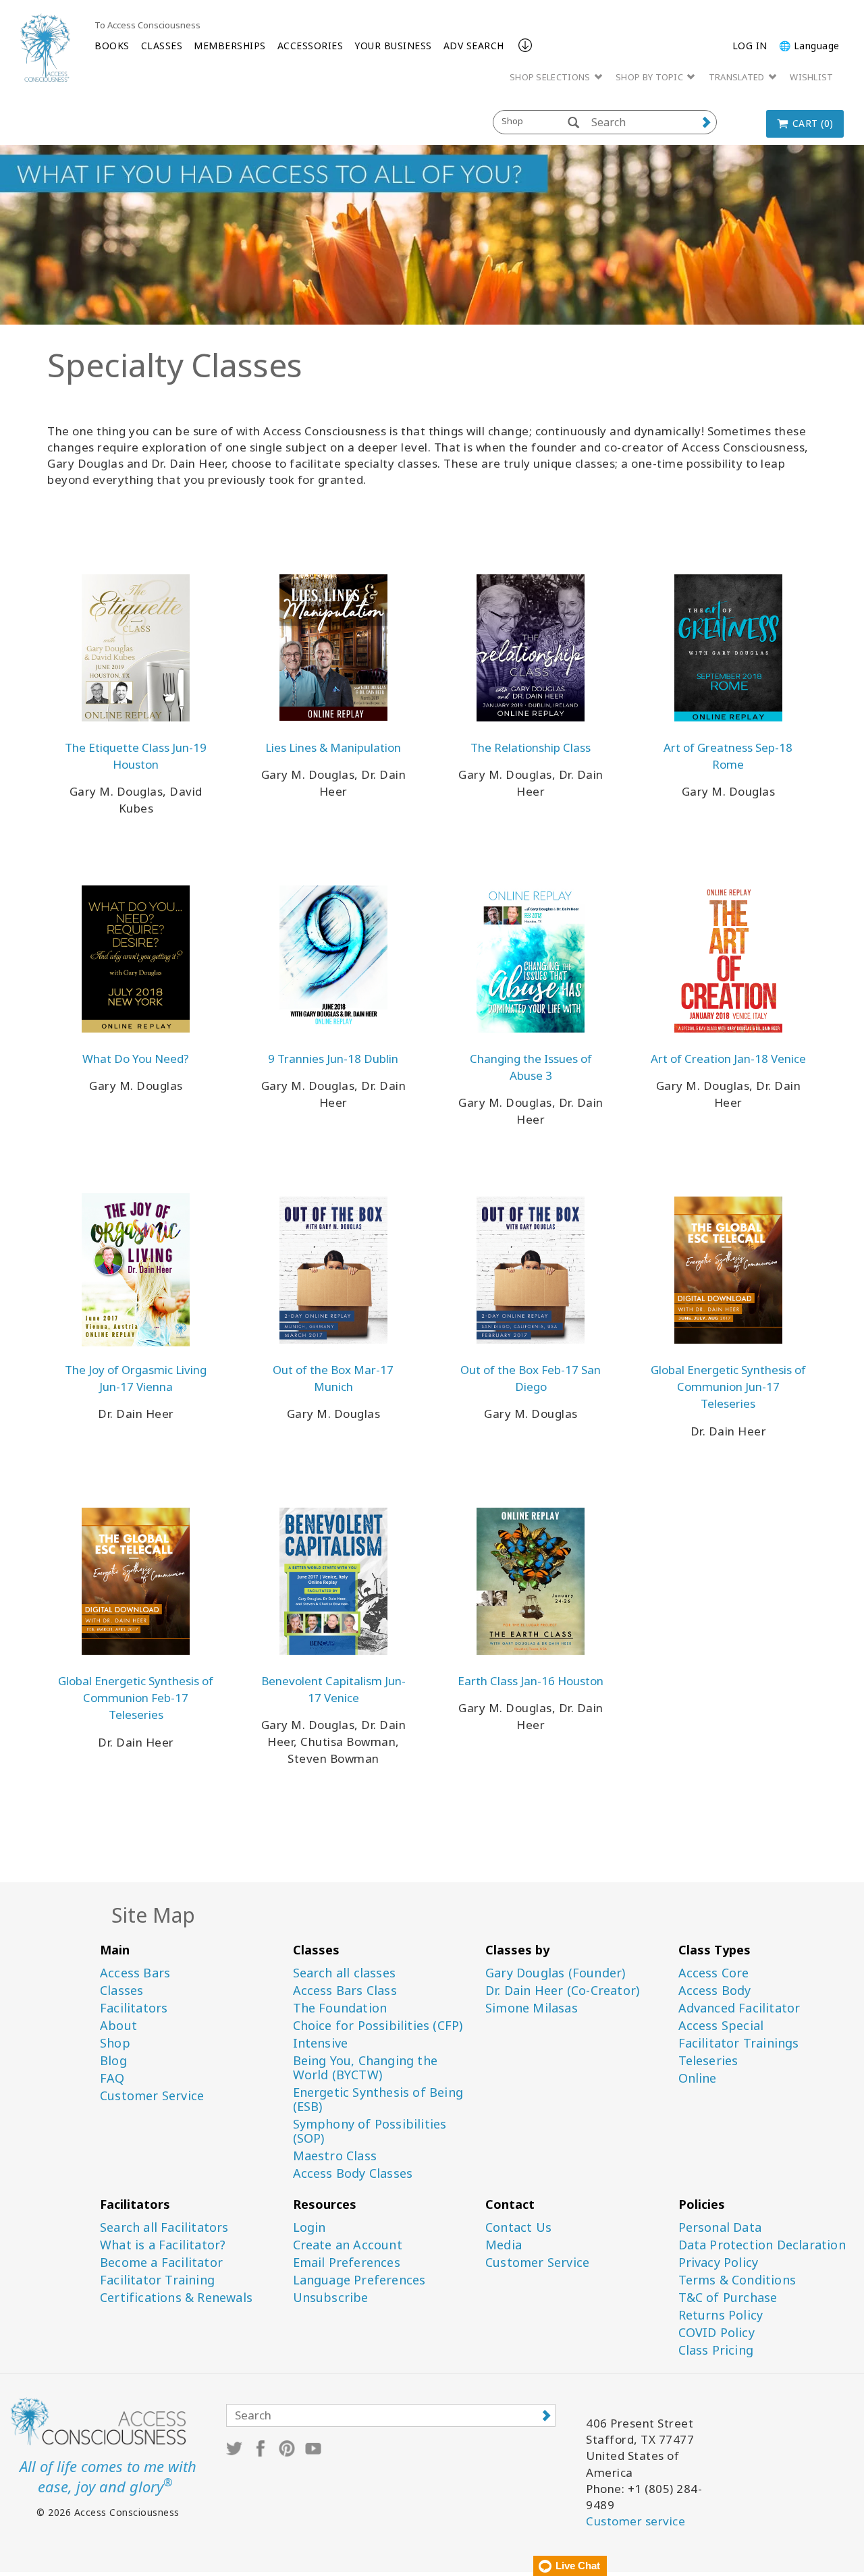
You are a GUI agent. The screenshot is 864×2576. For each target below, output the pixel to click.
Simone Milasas (532, 2008)
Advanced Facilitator (739, 2008)
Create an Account (348, 2245)
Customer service (636, 2521)
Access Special (721, 2026)
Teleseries (708, 2061)
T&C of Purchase (728, 2298)
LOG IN (750, 46)
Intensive (321, 2043)
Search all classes (345, 1973)
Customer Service (152, 2096)
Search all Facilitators (164, 2227)
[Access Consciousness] (45, 48)
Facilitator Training (157, 2280)
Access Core (714, 1973)
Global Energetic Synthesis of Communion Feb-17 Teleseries (136, 1698)
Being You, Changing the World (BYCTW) (366, 2068)
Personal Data (720, 2227)
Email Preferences (347, 2263)
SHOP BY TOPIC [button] (650, 77)
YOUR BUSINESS (393, 46)
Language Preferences (359, 2280)
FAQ (112, 2078)
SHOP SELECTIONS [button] (551, 77)
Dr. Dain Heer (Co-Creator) (562, 1991)
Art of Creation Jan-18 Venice (728, 1059)
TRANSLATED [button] (738, 77)
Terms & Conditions (737, 2280)
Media (504, 2245)
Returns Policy (721, 2315)
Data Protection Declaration (762, 2245)
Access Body (715, 1991)
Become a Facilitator (161, 2263)
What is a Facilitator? (163, 2245)
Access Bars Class (345, 1991)
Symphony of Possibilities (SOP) (370, 2131)
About (118, 2026)
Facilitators (134, 2008)
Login (309, 2227)
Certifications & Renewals (176, 2298)
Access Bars (135, 1973)
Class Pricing (716, 2350)
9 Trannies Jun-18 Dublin (333, 1059)
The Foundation (340, 2008)
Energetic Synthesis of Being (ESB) (378, 2100)
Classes (122, 1991)
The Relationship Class (531, 747)
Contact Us (518, 2227)
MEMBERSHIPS (230, 46)
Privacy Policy (719, 2263)
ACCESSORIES (310, 46)
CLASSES (162, 46)
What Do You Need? (136, 1059)
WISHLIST (811, 77)
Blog (113, 2061)
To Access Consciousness (147, 25)
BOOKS (112, 46)
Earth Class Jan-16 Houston (531, 1681)
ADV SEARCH (474, 46)
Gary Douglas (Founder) (555, 1973)
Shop (115, 2043)
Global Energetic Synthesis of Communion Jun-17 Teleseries (728, 1387)
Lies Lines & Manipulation (333, 747)
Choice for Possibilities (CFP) (378, 2026)
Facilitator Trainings (739, 2043)
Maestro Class (335, 2156)
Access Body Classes (353, 2173)
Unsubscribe (331, 2298)
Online (698, 2078)
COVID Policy (717, 2333)
